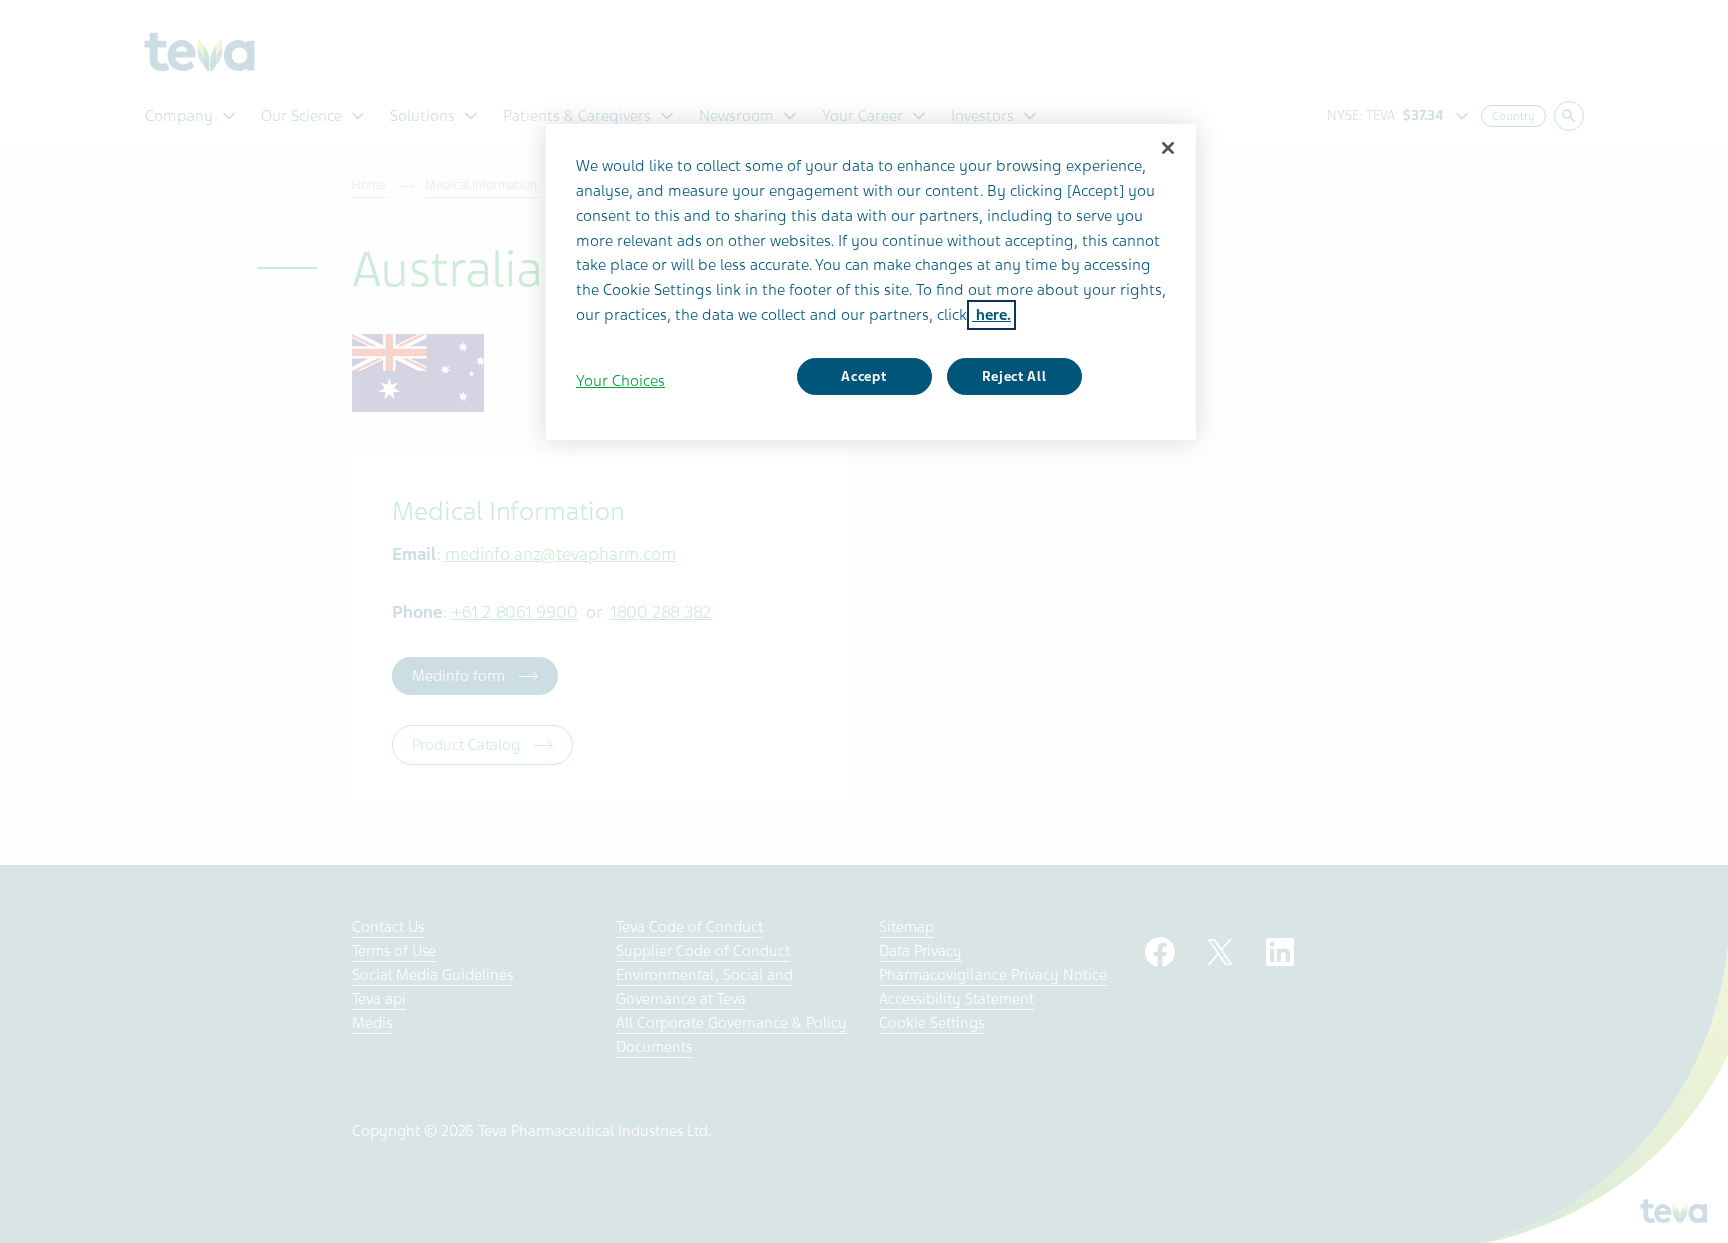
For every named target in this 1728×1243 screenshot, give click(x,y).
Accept (863, 376)
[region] (871, 282)
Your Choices (620, 381)
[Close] (1168, 148)
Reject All (1014, 376)
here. (991, 315)
